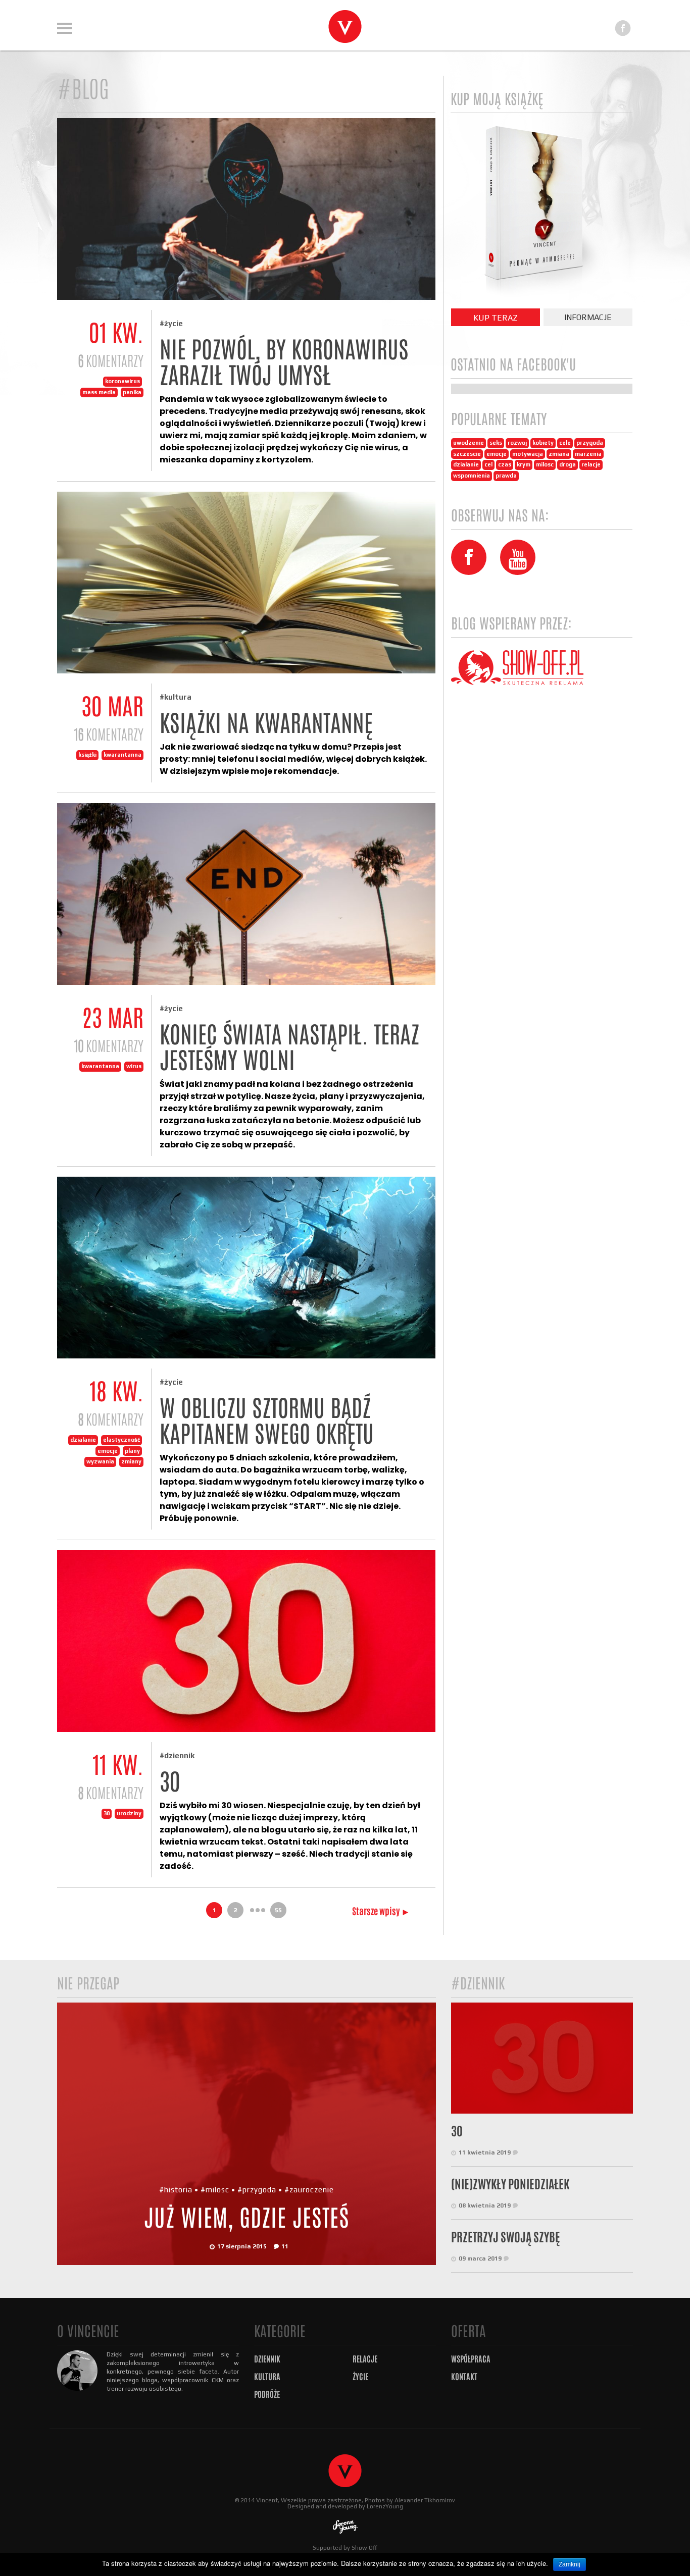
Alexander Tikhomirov (425, 2500)
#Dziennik (177, 1755)
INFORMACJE (588, 317)
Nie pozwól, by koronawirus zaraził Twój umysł (284, 362)
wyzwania (100, 1461)
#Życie (171, 323)
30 (107, 1813)
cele (565, 443)
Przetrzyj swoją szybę (506, 2237)
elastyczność (121, 1440)
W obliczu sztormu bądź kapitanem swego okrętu (267, 1421)
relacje (591, 464)
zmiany (131, 1461)
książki (87, 755)
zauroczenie (312, 2190)
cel (488, 464)
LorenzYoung (385, 2506)
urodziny (129, 1813)
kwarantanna (122, 755)
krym (524, 464)
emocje (108, 1451)
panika (132, 392)
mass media (99, 392)
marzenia (588, 454)
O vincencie (88, 2331)
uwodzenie (469, 443)
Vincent (267, 2500)
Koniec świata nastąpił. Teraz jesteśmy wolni (289, 1047)
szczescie (467, 454)
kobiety (543, 443)
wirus (134, 1066)
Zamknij (570, 2564)
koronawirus (122, 381)
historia (178, 2190)
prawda (506, 476)
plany (132, 1451)
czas (505, 464)
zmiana (559, 454)
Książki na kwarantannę (266, 723)
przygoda (590, 443)
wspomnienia (472, 476)
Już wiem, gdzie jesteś (247, 2218)
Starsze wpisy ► (381, 1911)
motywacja (528, 454)
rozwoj (517, 443)
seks (496, 443)
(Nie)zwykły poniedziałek (510, 2184)
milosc (545, 464)
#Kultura (176, 697)
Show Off (364, 2548)
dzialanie (83, 1440)
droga (568, 464)
